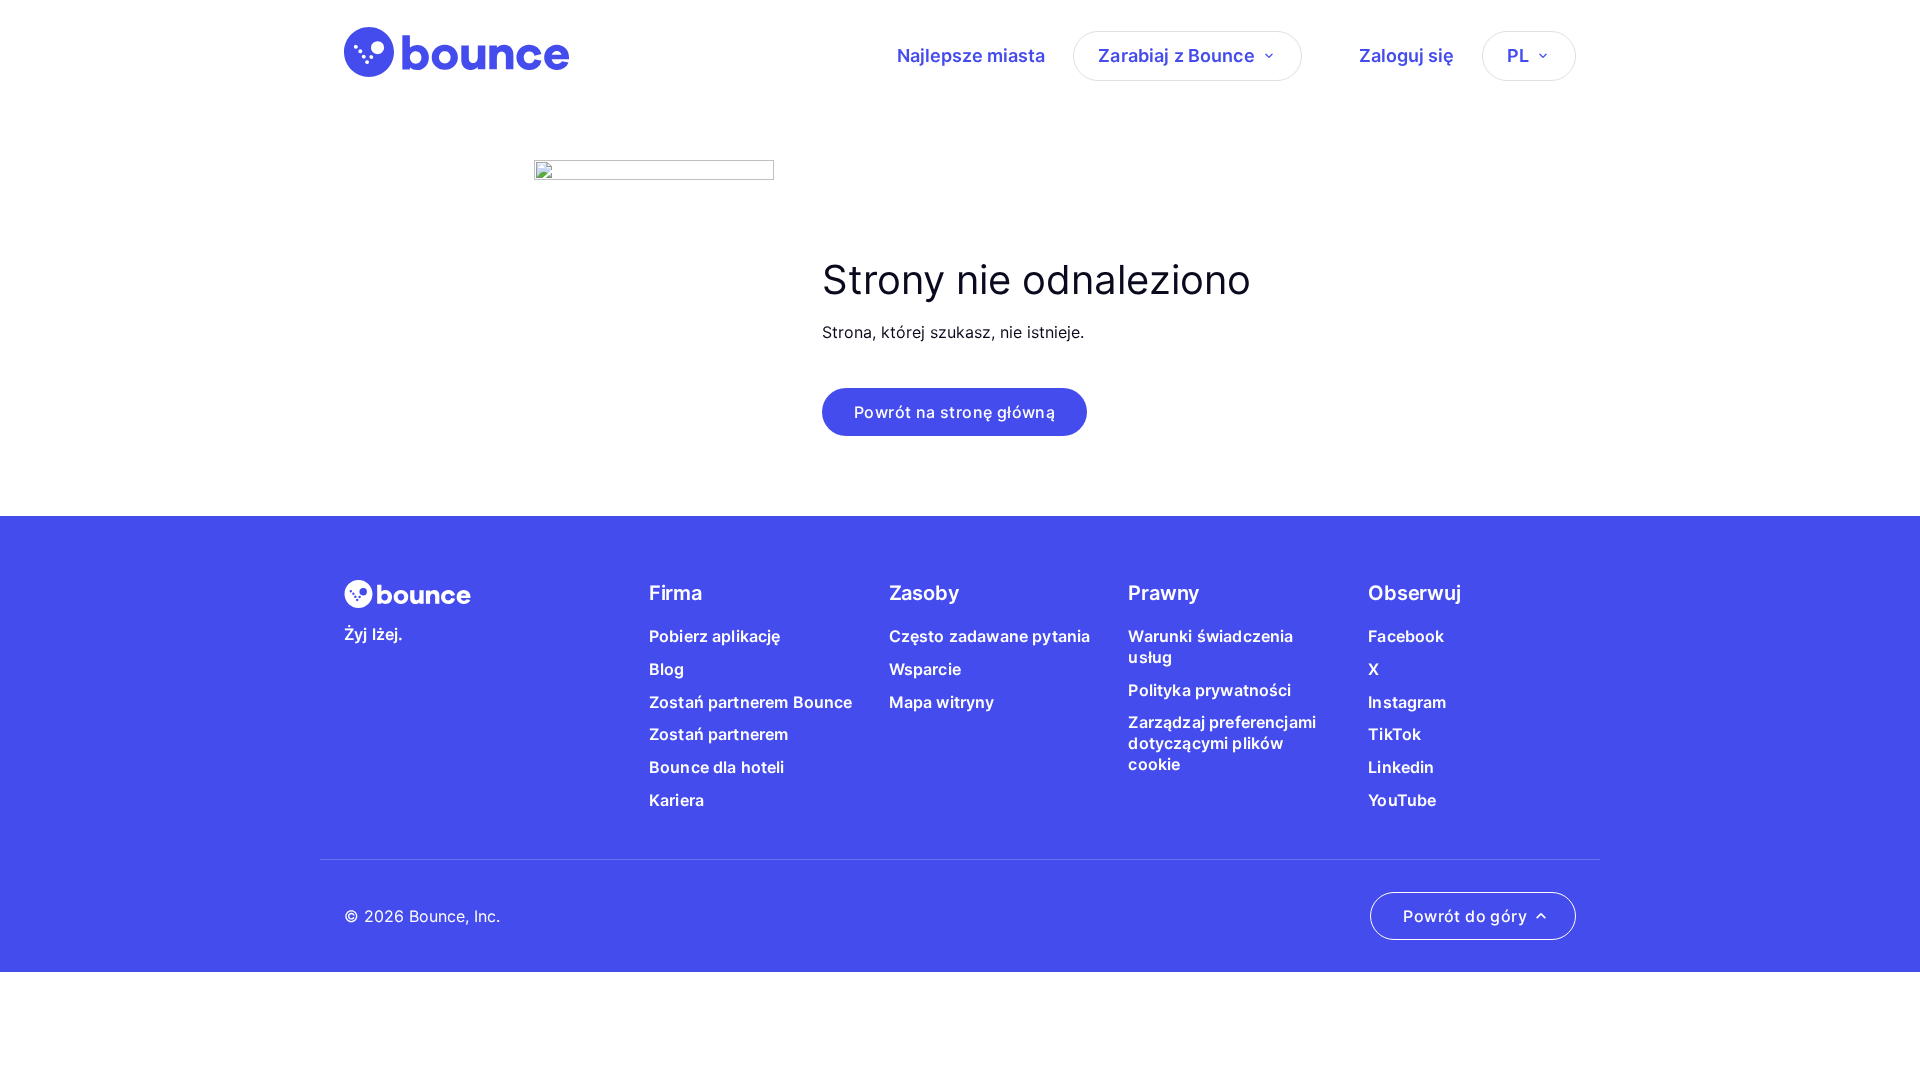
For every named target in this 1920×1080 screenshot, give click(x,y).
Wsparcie (925, 669)
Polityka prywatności (1209, 690)
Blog (667, 669)
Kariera (676, 800)
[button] (954, 412)
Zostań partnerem (719, 734)
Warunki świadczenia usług (1210, 646)
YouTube (1402, 800)
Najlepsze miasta (971, 55)
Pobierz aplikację (715, 636)
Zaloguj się (1406, 55)
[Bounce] (456, 52)
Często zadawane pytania (990, 636)
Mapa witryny (942, 702)
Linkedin (1401, 767)
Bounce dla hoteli (717, 767)
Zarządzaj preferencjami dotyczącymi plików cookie (1222, 743)
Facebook (1406, 636)
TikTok (1394, 734)
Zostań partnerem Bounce (751, 702)
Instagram (1407, 702)
